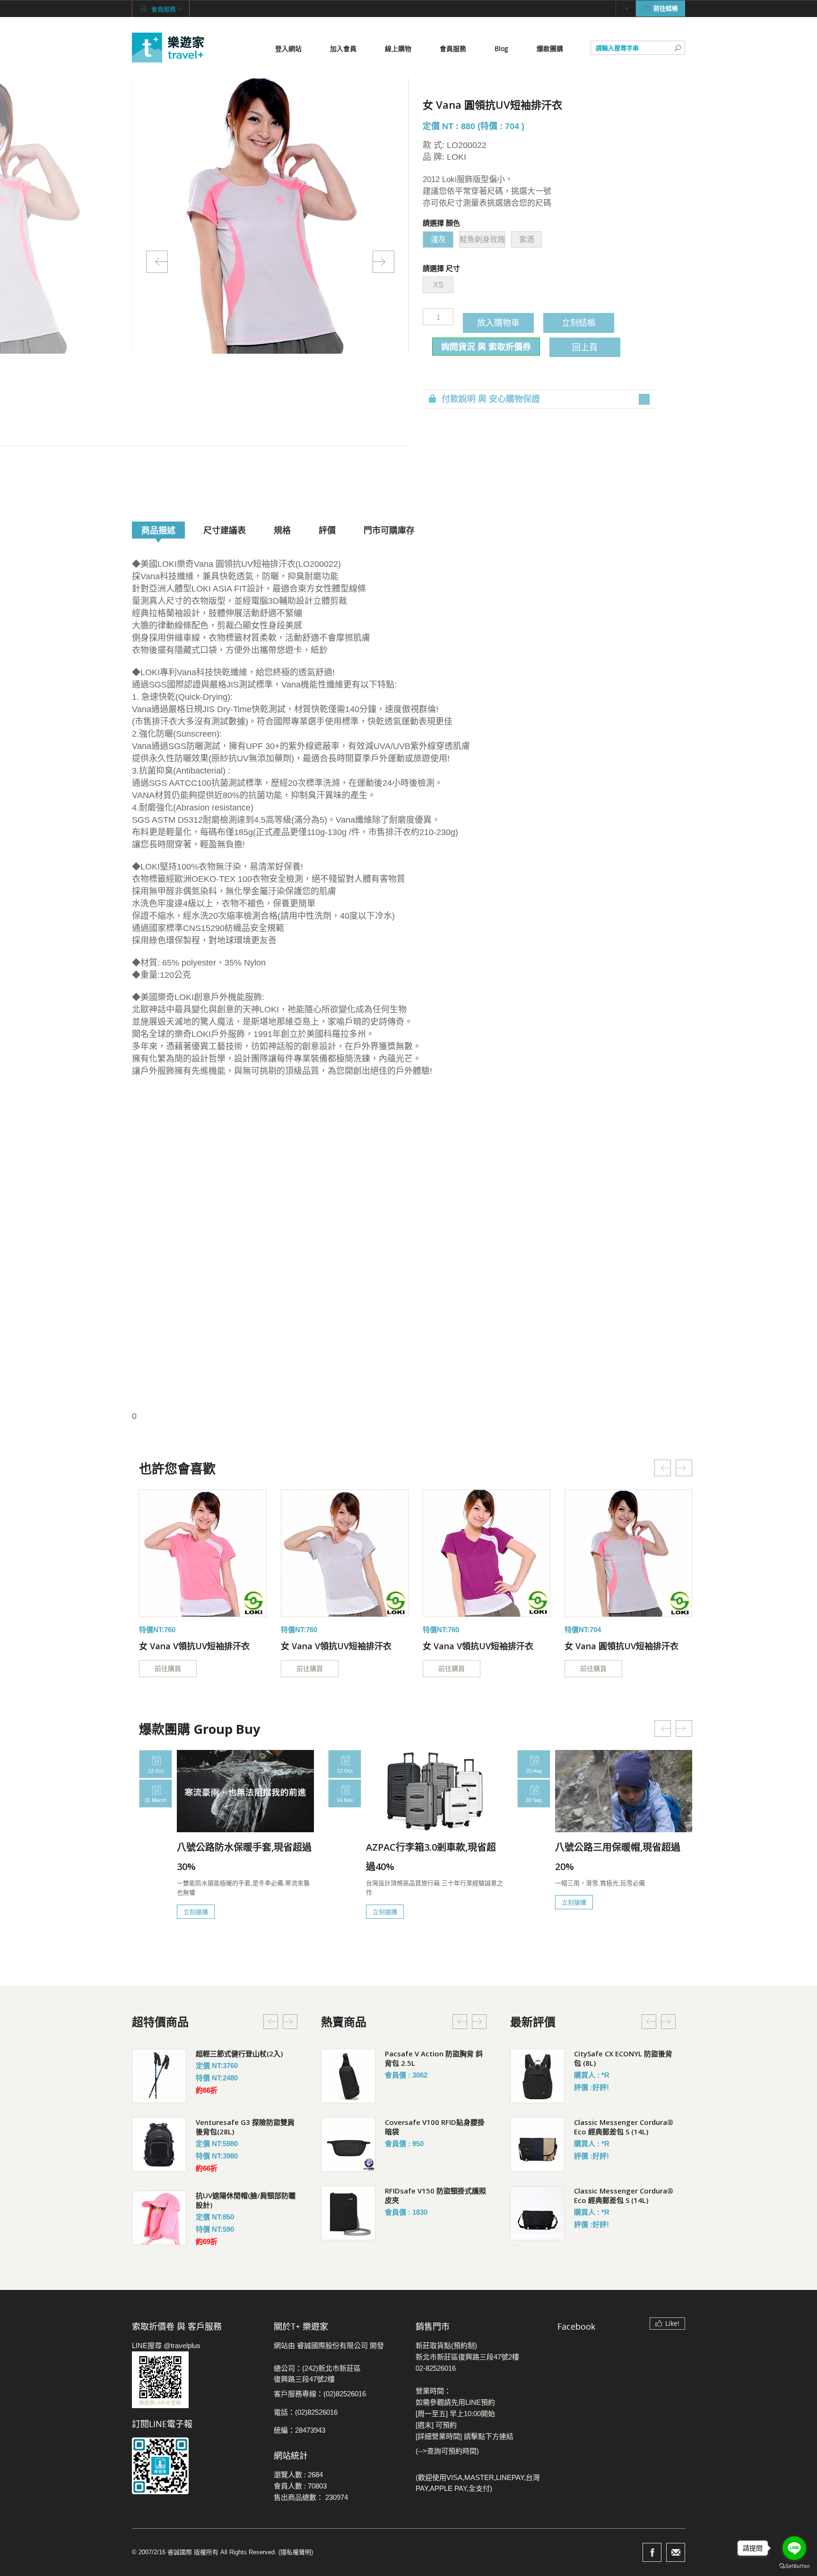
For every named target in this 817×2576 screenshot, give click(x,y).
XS (438, 285)
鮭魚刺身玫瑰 (482, 239)
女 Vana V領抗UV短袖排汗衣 (194, 1646)
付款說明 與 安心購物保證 (491, 399)
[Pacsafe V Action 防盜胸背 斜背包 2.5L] (348, 2076)
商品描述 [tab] (158, 530)
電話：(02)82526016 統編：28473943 (306, 2421)
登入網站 (288, 48)
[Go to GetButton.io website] (794, 2566)
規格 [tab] (282, 530)
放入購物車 (498, 322)
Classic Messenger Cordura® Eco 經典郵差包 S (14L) (624, 2127)
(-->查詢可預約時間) (447, 2451)
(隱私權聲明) (296, 2552)
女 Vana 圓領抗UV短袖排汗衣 (621, 1646)
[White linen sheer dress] (203, 1553)
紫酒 (527, 239)
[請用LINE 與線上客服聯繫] (196, 2380)
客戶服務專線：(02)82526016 (320, 2394)
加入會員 (343, 48)
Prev (157, 262)
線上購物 (398, 48)
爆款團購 (550, 48)
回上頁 (585, 347)
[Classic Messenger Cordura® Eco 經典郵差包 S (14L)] (537, 2145)
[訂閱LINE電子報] (196, 2466)
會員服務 (453, 48)
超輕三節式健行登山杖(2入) (239, 2054)
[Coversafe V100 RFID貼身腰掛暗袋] (348, 2145)
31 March (156, 1800)
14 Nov (345, 1800)
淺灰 (438, 239)
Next (383, 262)
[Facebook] (652, 2552)
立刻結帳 (579, 322)
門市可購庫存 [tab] (389, 530)
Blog (501, 48)
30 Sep (534, 1800)
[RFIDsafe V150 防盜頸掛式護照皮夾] (348, 2213)
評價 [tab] (327, 530)
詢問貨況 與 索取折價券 (486, 347)
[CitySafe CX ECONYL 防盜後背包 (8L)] (537, 2076)
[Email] (676, 2552)
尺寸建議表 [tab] (225, 530)
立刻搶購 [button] (196, 1912)
